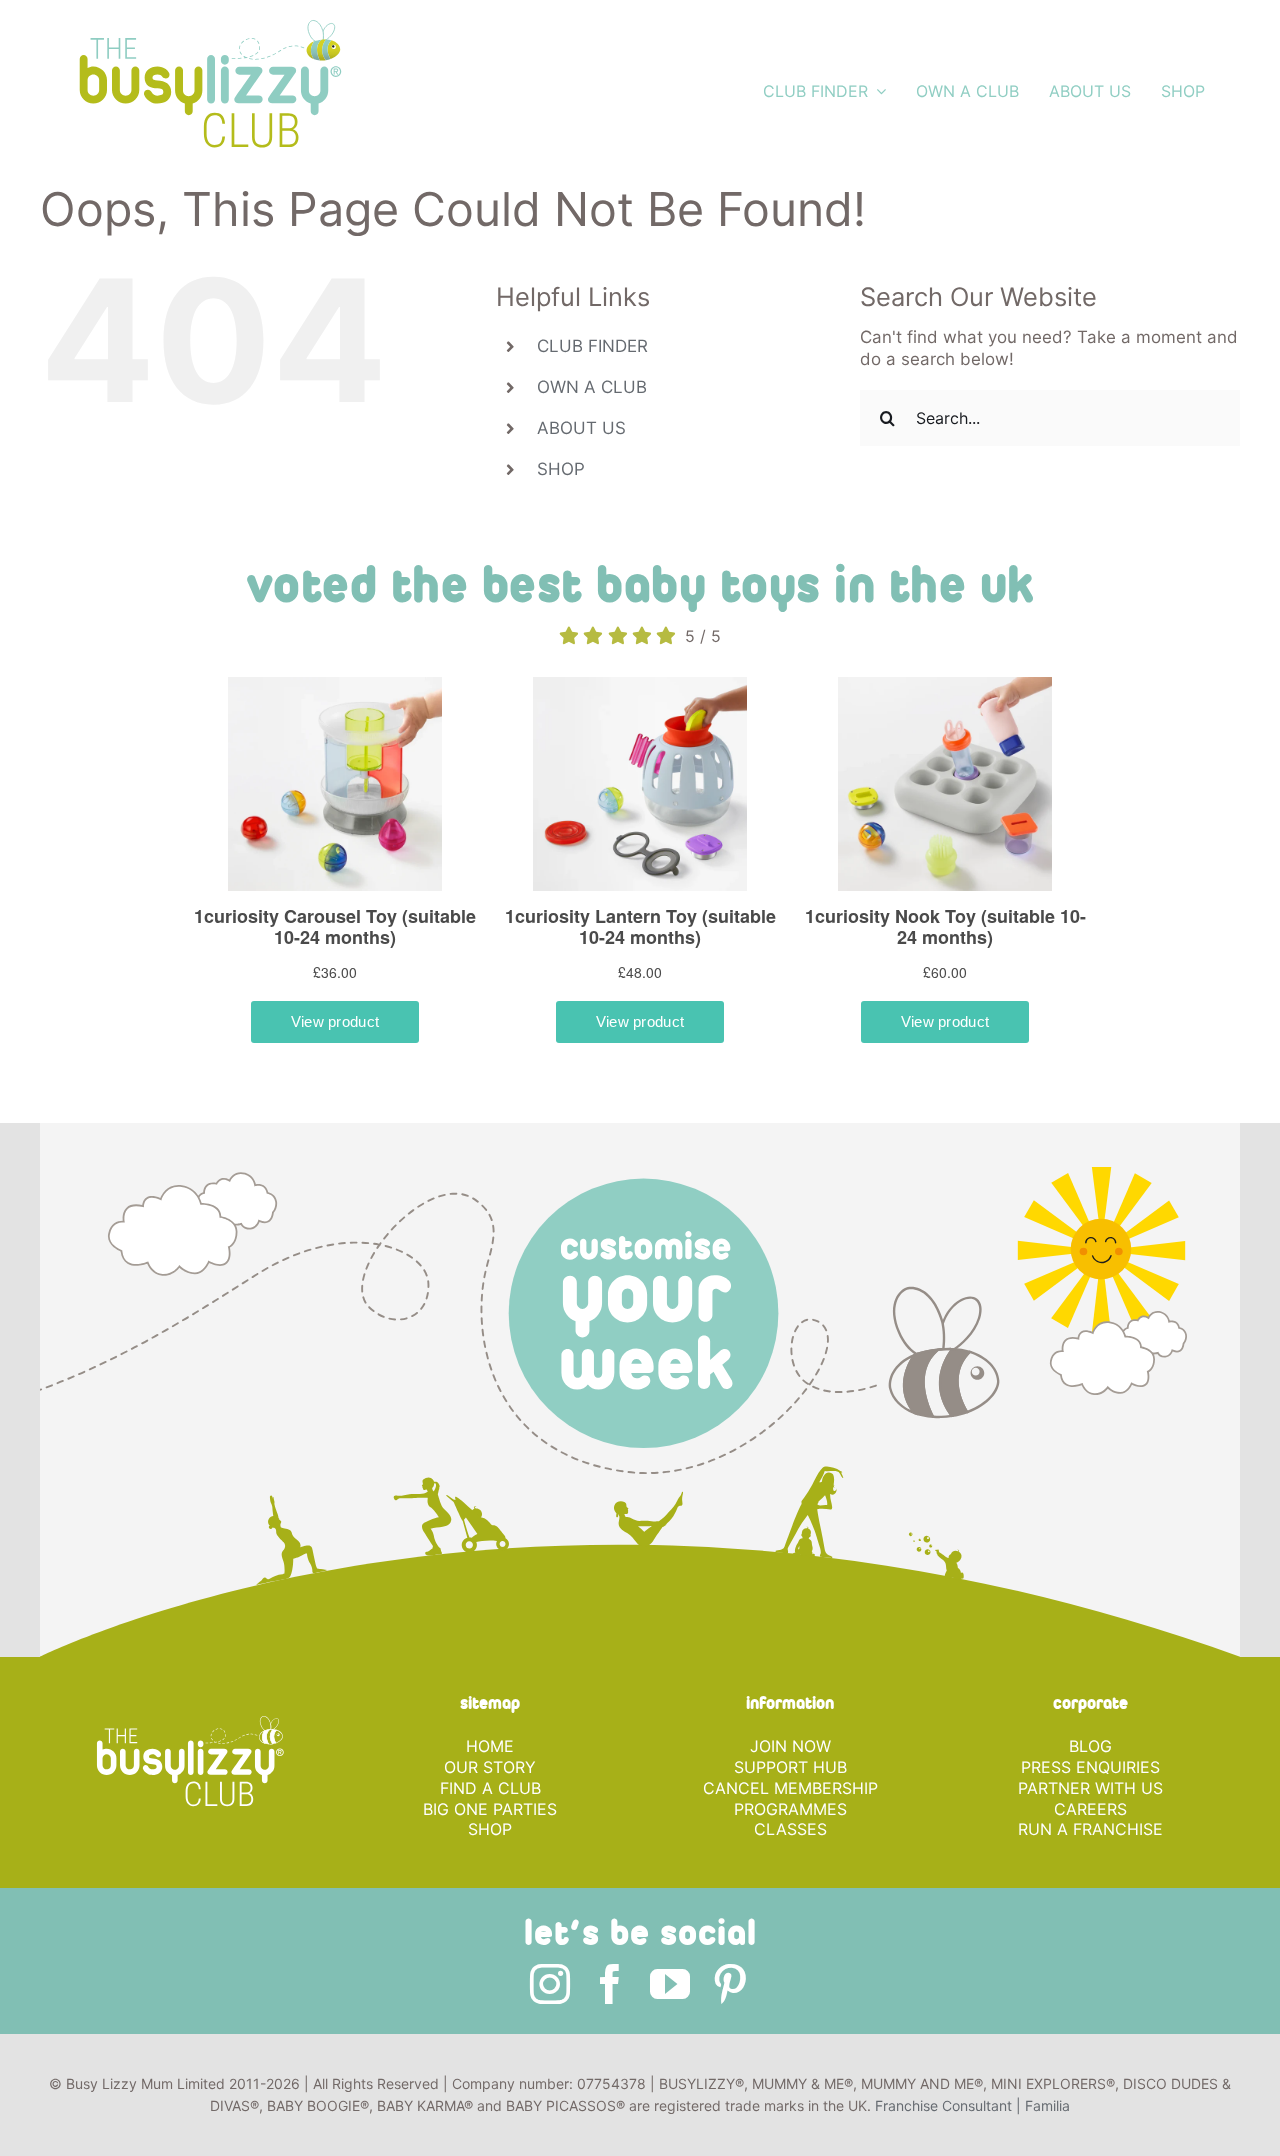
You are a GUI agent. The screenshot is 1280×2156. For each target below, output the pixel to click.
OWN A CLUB (592, 387)
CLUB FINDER (592, 346)
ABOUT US (581, 428)
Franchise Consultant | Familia (972, 2120)
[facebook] (610, 1999)
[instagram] (550, 1999)
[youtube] (670, 1999)
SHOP (561, 469)
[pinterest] (730, 1999)
